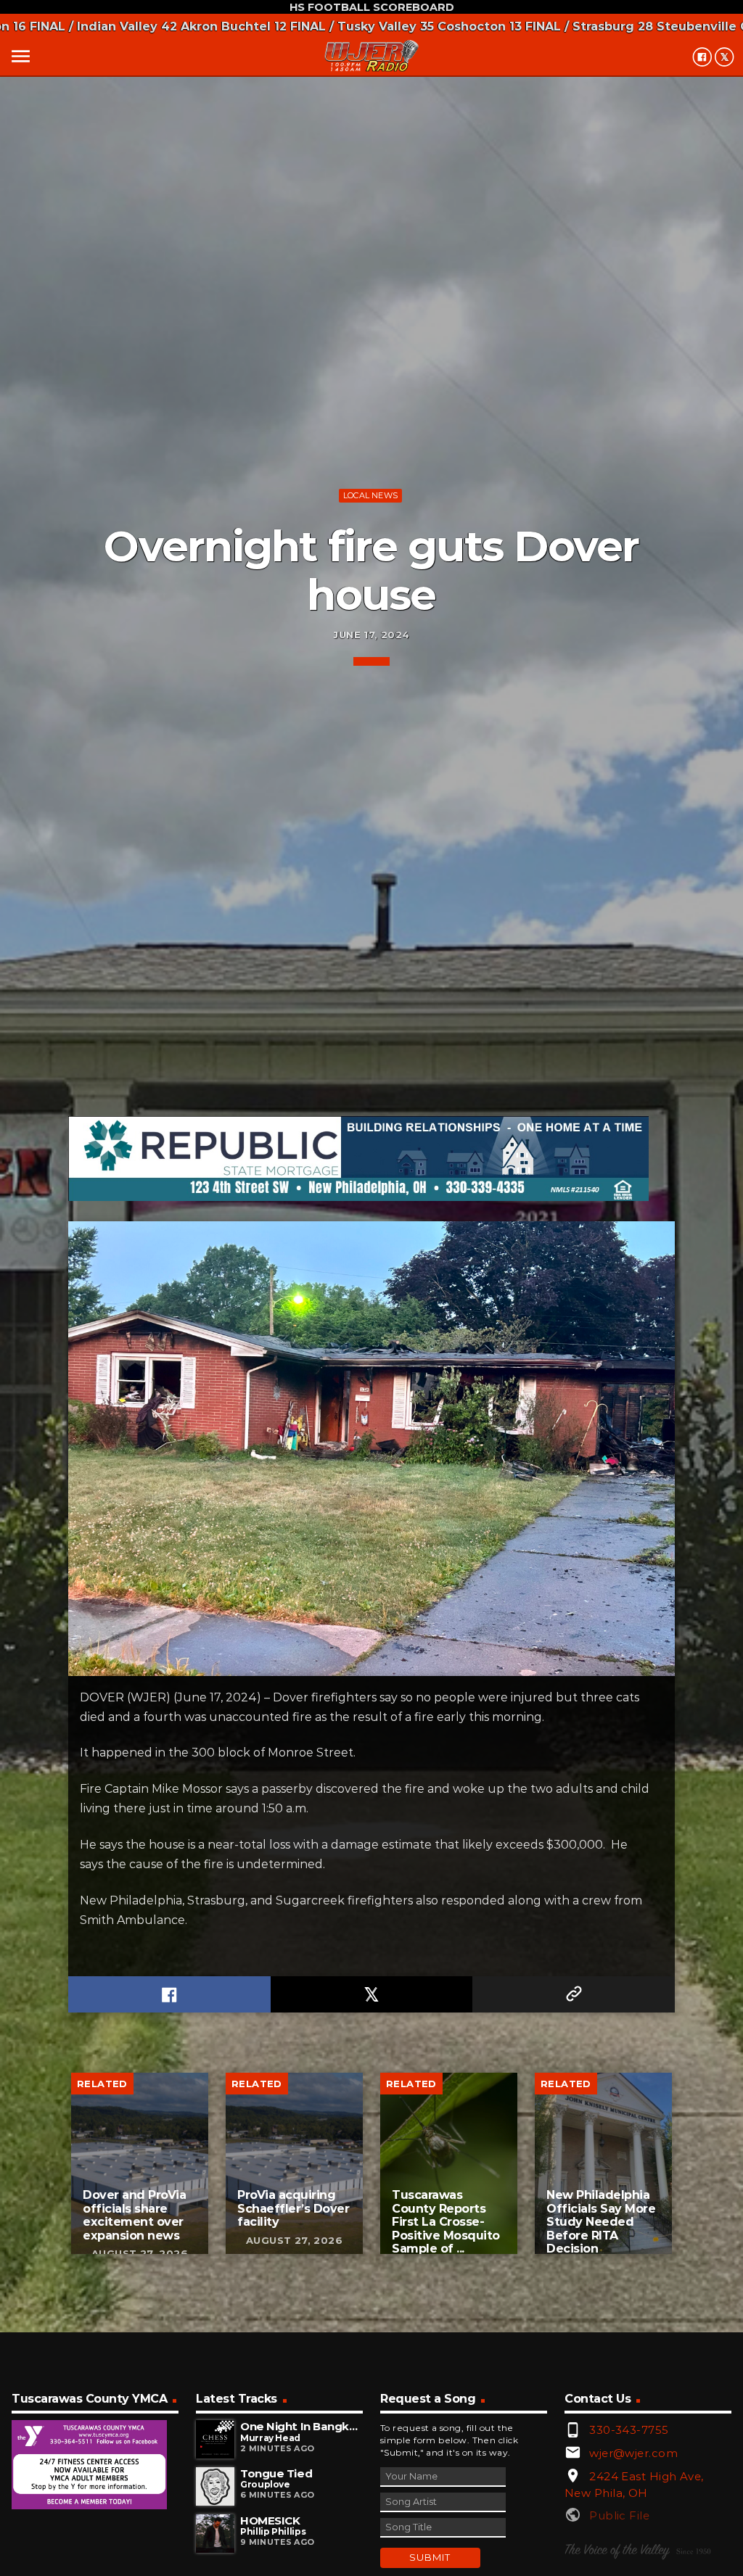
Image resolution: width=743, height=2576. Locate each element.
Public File (619, 2515)
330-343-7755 (629, 2430)
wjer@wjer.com (633, 2453)
